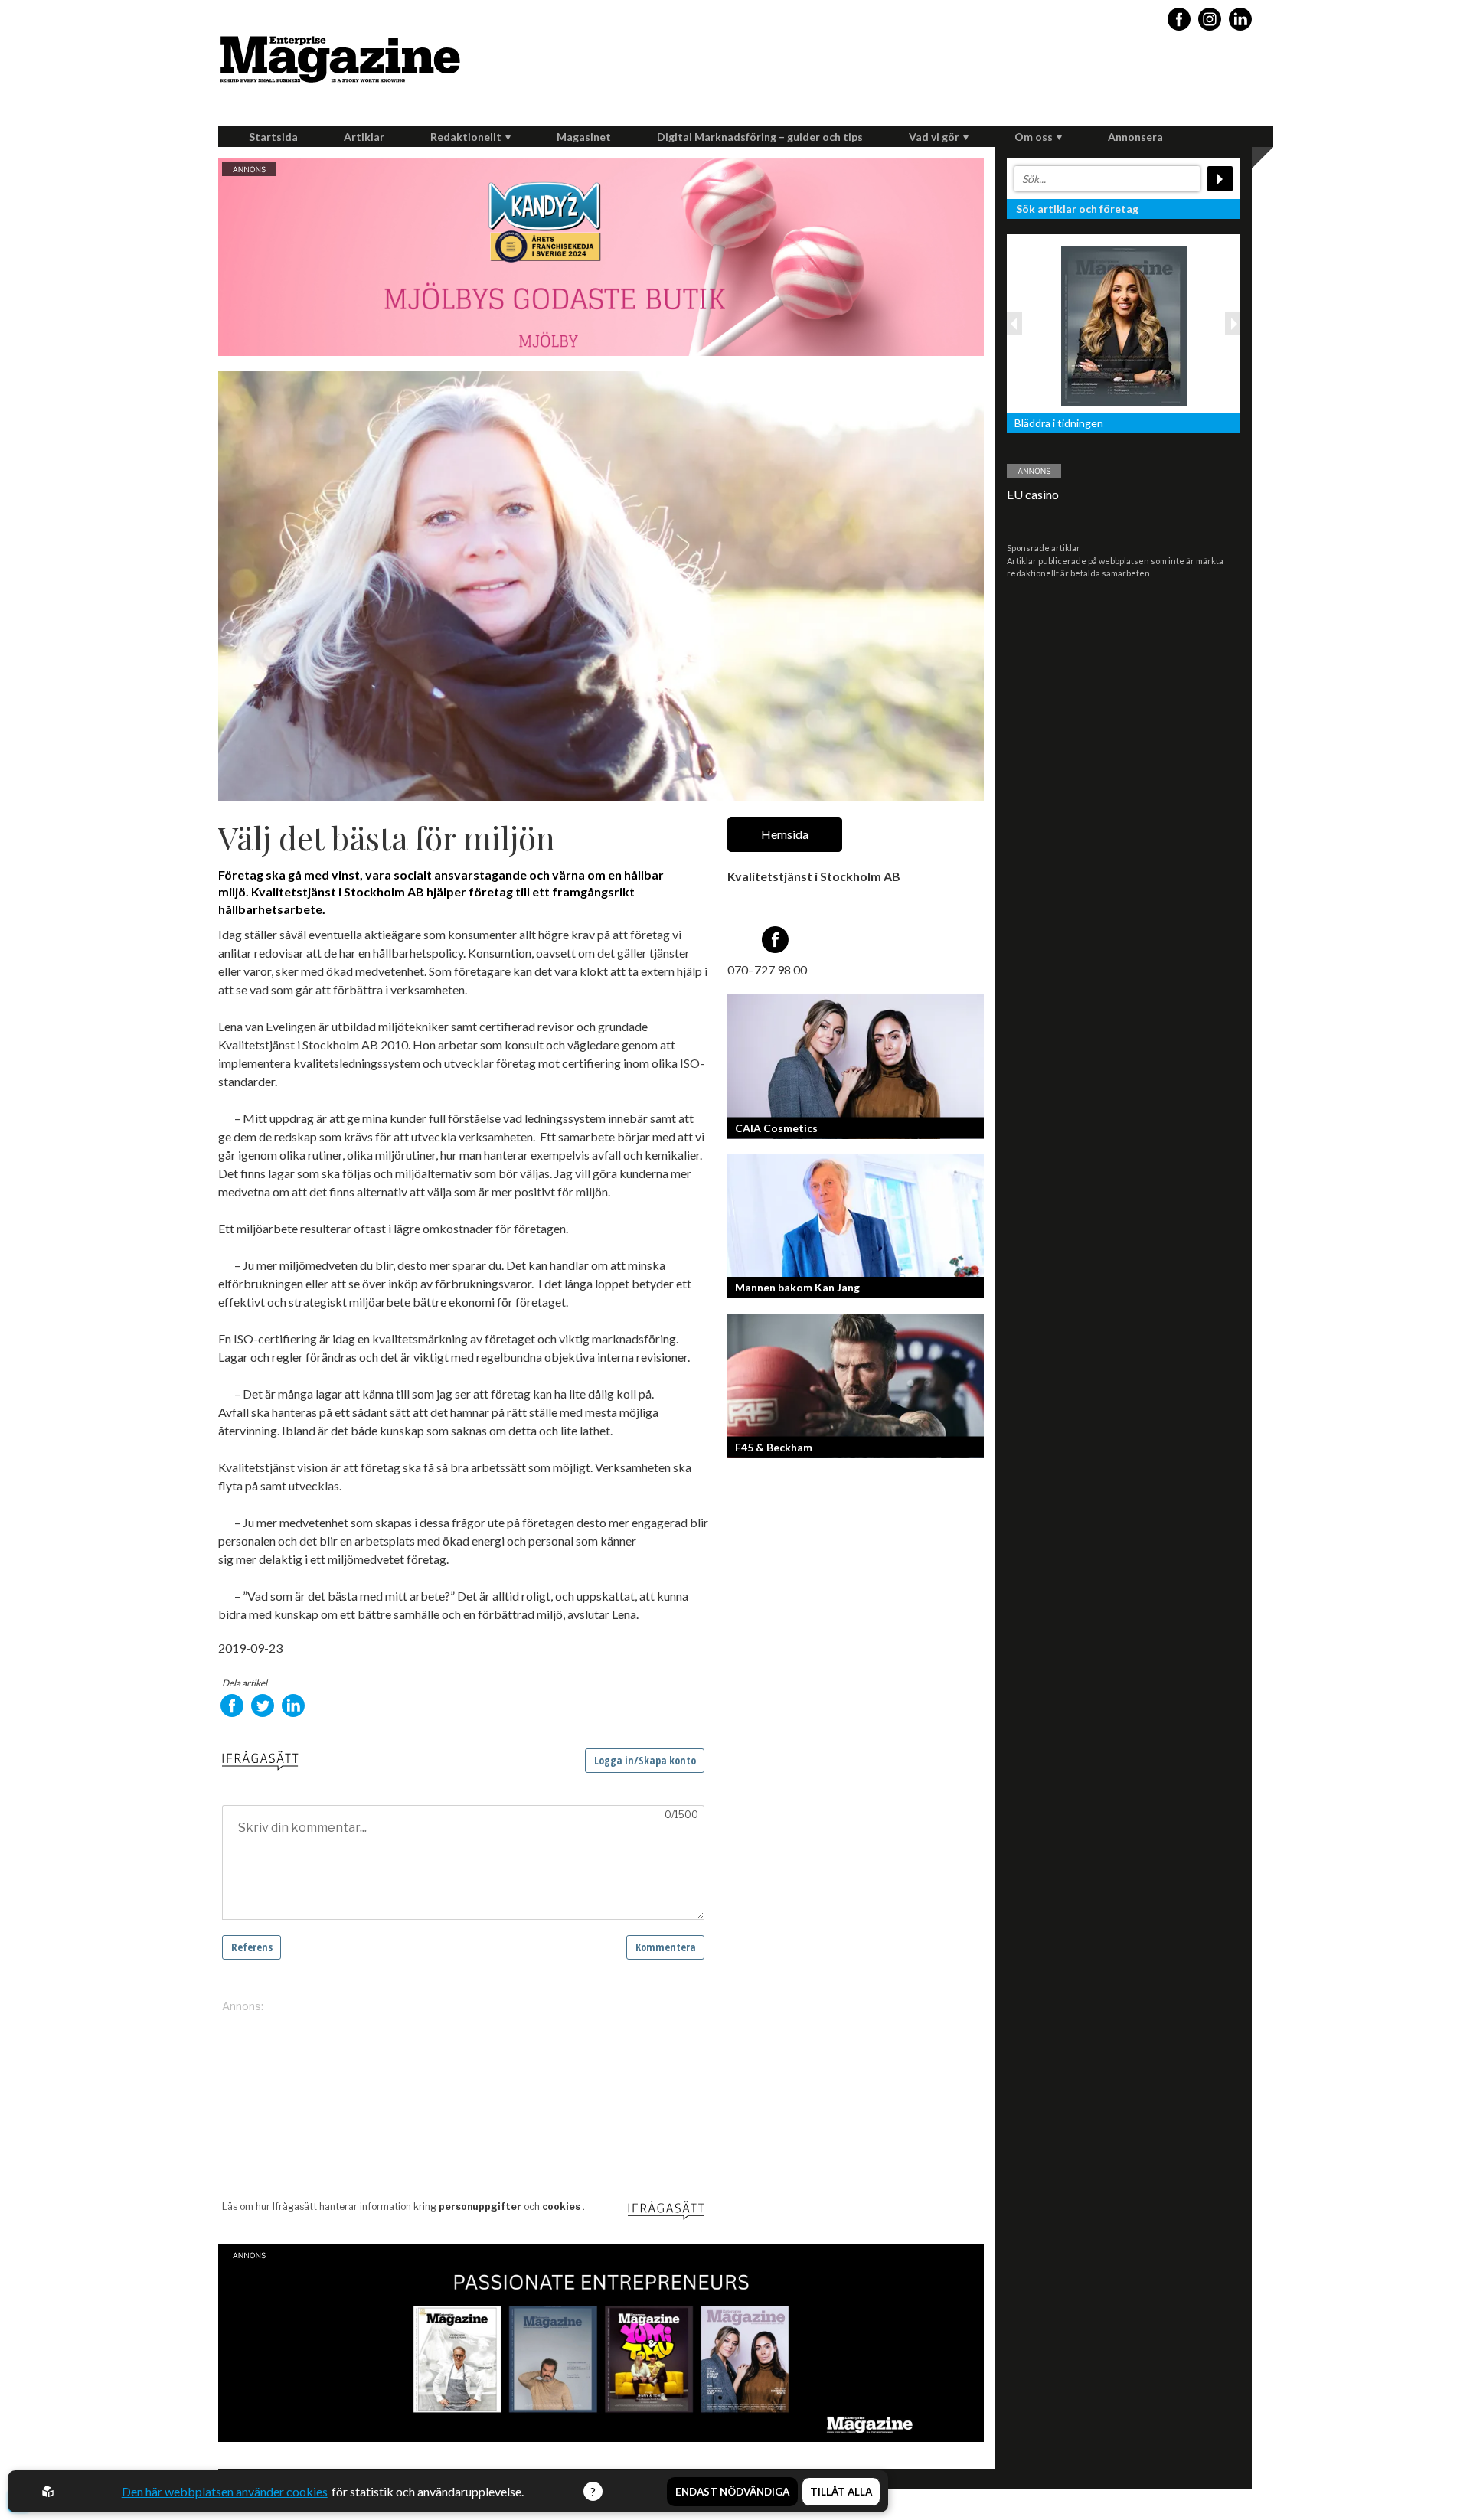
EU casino (1033, 494)
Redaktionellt (466, 137)
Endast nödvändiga (732, 2492)
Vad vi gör (934, 137)
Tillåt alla (841, 2492)
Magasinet (584, 137)
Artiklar (364, 137)
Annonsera (1135, 137)
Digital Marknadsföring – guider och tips (760, 137)
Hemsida (785, 834)
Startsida (273, 137)
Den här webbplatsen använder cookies (225, 2491)
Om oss (1034, 137)
